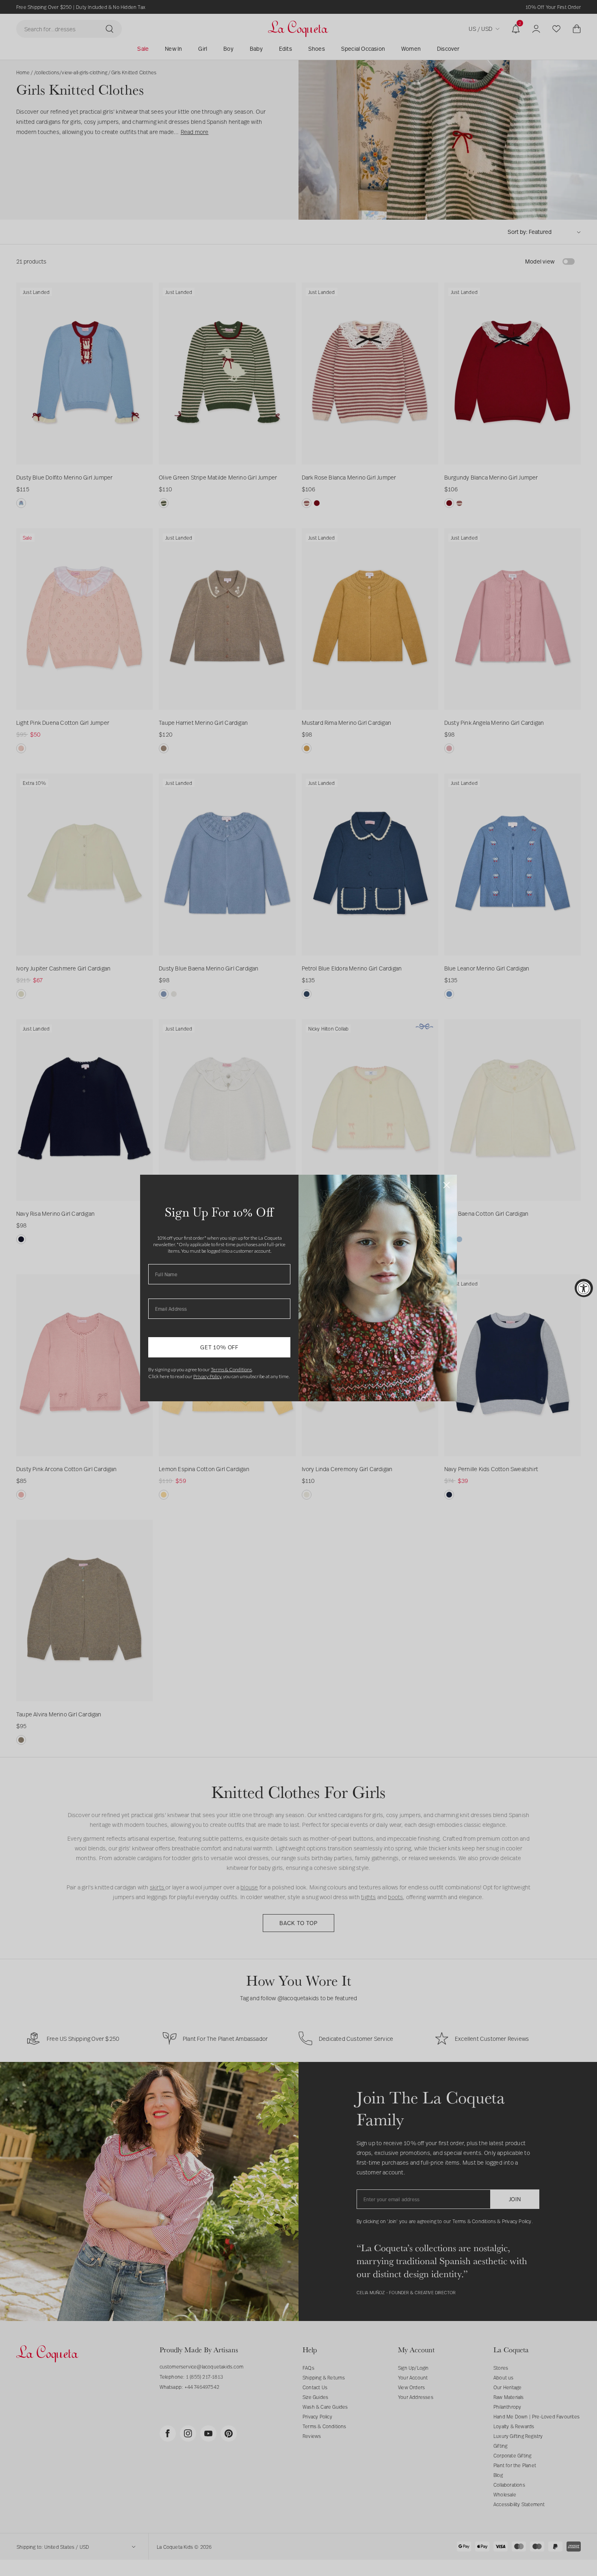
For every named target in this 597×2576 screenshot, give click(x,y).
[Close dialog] (447, 1185)
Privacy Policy (207, 1376)
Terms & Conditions (231, 1369)
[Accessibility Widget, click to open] (584, 1288)
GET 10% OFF (219, 1347)
